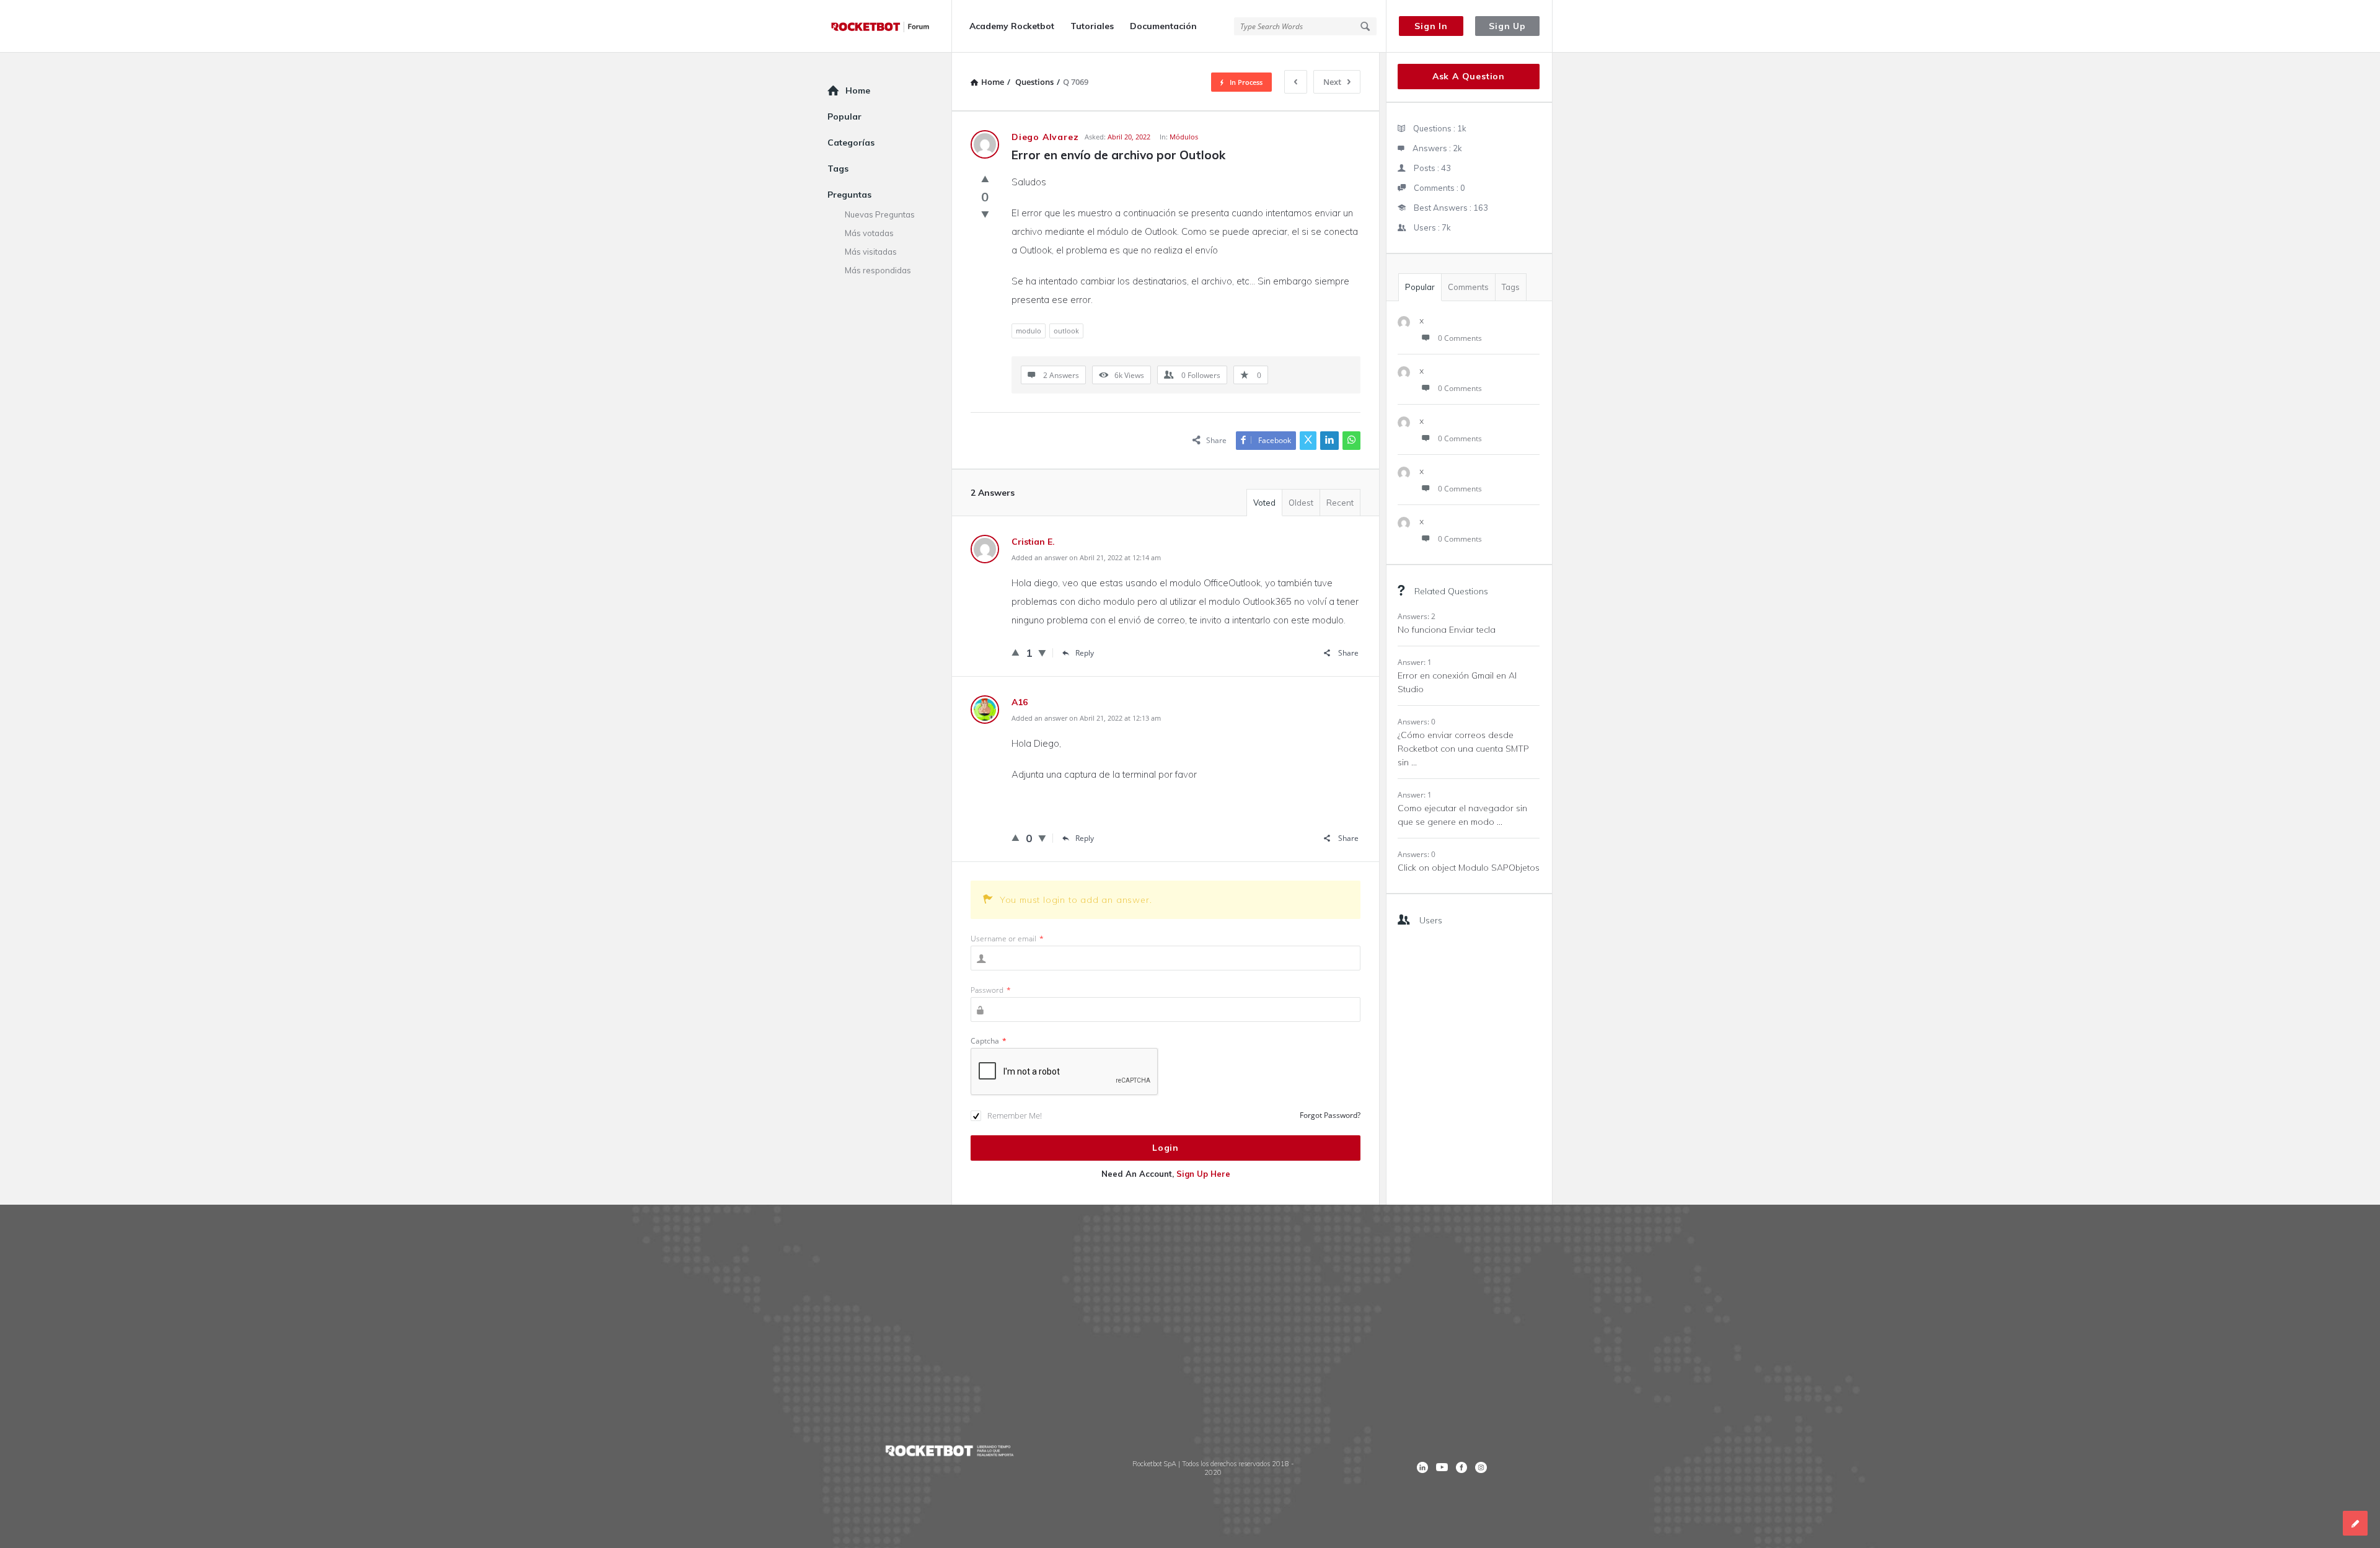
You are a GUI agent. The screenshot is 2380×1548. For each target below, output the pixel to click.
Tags (1511, 287)
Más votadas (869, 233)
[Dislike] (985, 214)
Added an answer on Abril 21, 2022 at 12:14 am (1086, 557)
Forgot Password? (1330, 1115)
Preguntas (849, 195)
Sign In (1431, 26)
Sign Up (1507, 26)
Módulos (1184, 137)
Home (858, 90)
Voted (1264, 503)
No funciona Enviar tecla (1447, 630)
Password (991, 990)
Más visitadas (871, 252)
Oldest (1301, 503)
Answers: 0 (1417, 722)
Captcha (989, 1041)
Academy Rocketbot (1012, 26)
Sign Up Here (1203, 1174)
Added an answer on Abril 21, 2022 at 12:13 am (1086, 718)
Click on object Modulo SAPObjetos (1469, 868)
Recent (1340, 503)
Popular (1420, 287)
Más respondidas (878, 270)
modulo (1029, 331)
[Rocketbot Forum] (890, 26)
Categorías (851, 143)
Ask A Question (1469, 76)
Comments (1468, 287)
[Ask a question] (2355, 1523)
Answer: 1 (1415, 662)
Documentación (1163, 26)
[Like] (985, 178)
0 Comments (1460, 338)
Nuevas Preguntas (880, 214)
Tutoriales (1092, 26)
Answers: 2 (1417, 616)
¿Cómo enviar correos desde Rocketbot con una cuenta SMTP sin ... (1463, 749)
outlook (1066, 331)
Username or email (1007, 939)
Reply (1085, 653)
